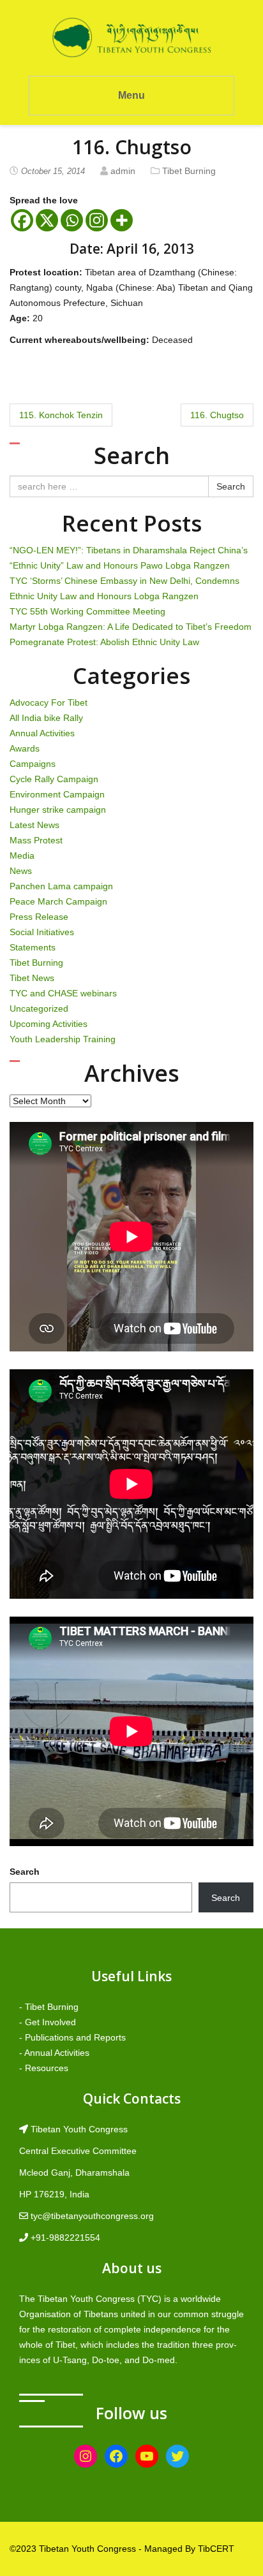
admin (123, 171)
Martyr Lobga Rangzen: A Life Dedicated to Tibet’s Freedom (131, 627)
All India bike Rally (46, 718)
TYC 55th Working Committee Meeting (87, 611)
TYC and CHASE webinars (63, 993)
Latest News (34, 825)
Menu (131, 95)
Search (231, 486)
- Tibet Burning (49, 2007)
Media (22, 855)
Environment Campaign (57, 794)
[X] (47, 220)
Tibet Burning (189, 171)
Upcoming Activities (49, 1024)
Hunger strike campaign (58, 810)
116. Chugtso (217, 415)
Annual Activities (42, 733)
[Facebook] (22, 220)
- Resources (44, 2068)
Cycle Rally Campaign (54, 779)
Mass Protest (36, 840)
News (21, 871)
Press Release (39, 917)
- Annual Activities (54, 2053)
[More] (122, 220)
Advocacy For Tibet (49, 702)
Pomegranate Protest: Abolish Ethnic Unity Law (104, 642)
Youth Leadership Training (63, 1039)
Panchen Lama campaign (61, 886)
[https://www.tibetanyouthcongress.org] (131, 37)
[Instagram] (97, 220)
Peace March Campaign (58, 901)
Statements (33, 947)
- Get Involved (48, 2022)
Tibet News (32, 978)
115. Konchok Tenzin (61, 415)
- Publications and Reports (72, 2037)
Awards (25, 748)
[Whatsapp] (72, 220)
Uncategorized (39, 1008)
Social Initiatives (42, 932)
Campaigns (33, 764)
